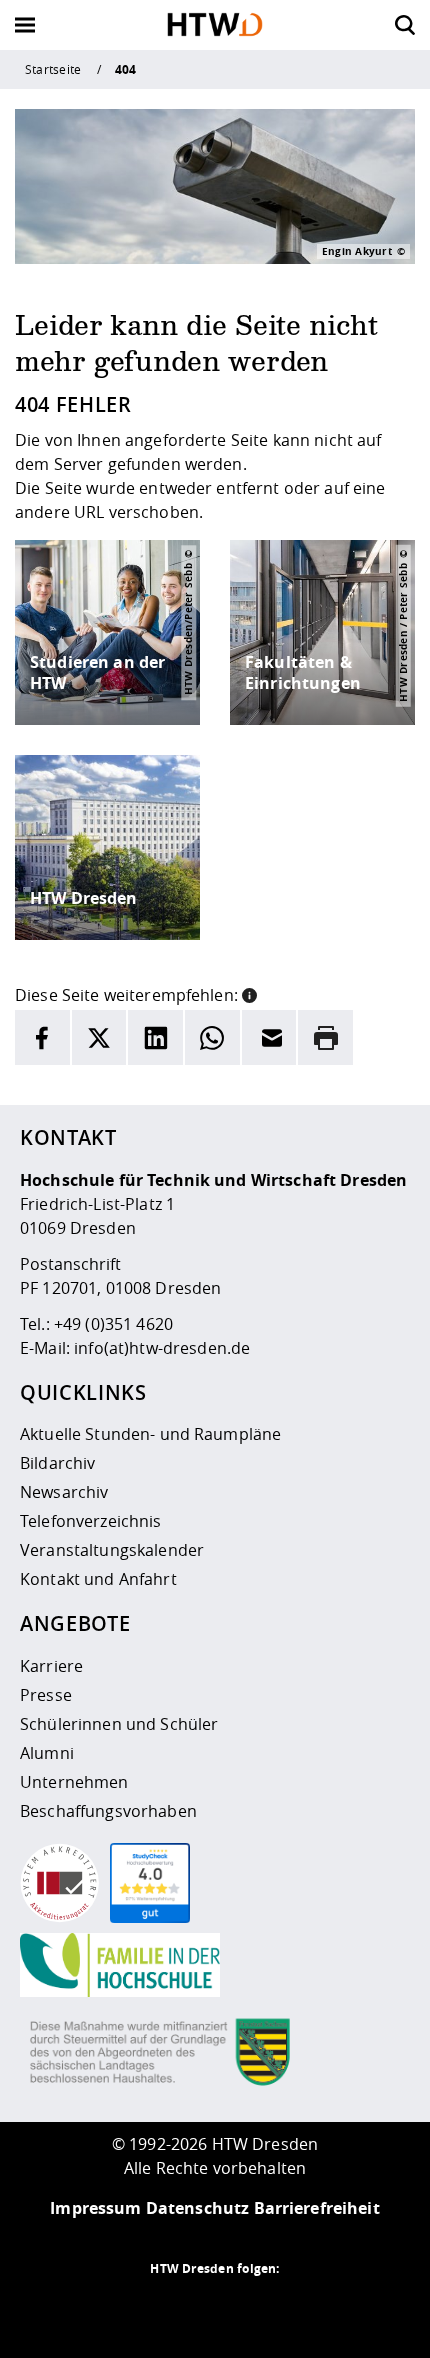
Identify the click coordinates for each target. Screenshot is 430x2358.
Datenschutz (198, 2208)
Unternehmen (74, 1782)
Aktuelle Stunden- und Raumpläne (150, 1434)
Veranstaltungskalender (112, 1550)
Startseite (53, 69)
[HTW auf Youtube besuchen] (295, 2308)
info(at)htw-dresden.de (162, 1348)
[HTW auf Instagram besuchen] (175, 2308)
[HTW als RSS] (135, 2308)
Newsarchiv (64, 1492)
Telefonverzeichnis (91, 1521)
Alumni (47, 1753)
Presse (46, 1695)
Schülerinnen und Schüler (119, 1724)
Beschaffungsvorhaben (108, 1811)
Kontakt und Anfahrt (98, 1579)
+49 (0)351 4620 (113, 1324)
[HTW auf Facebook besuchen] (255, 2308)
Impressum (95, 2208)
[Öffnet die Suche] (405, 25)
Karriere (51, 1666)
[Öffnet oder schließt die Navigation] (25, 25)
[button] (249, 993)
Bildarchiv (57, 1463)
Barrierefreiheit (317, 2208)
